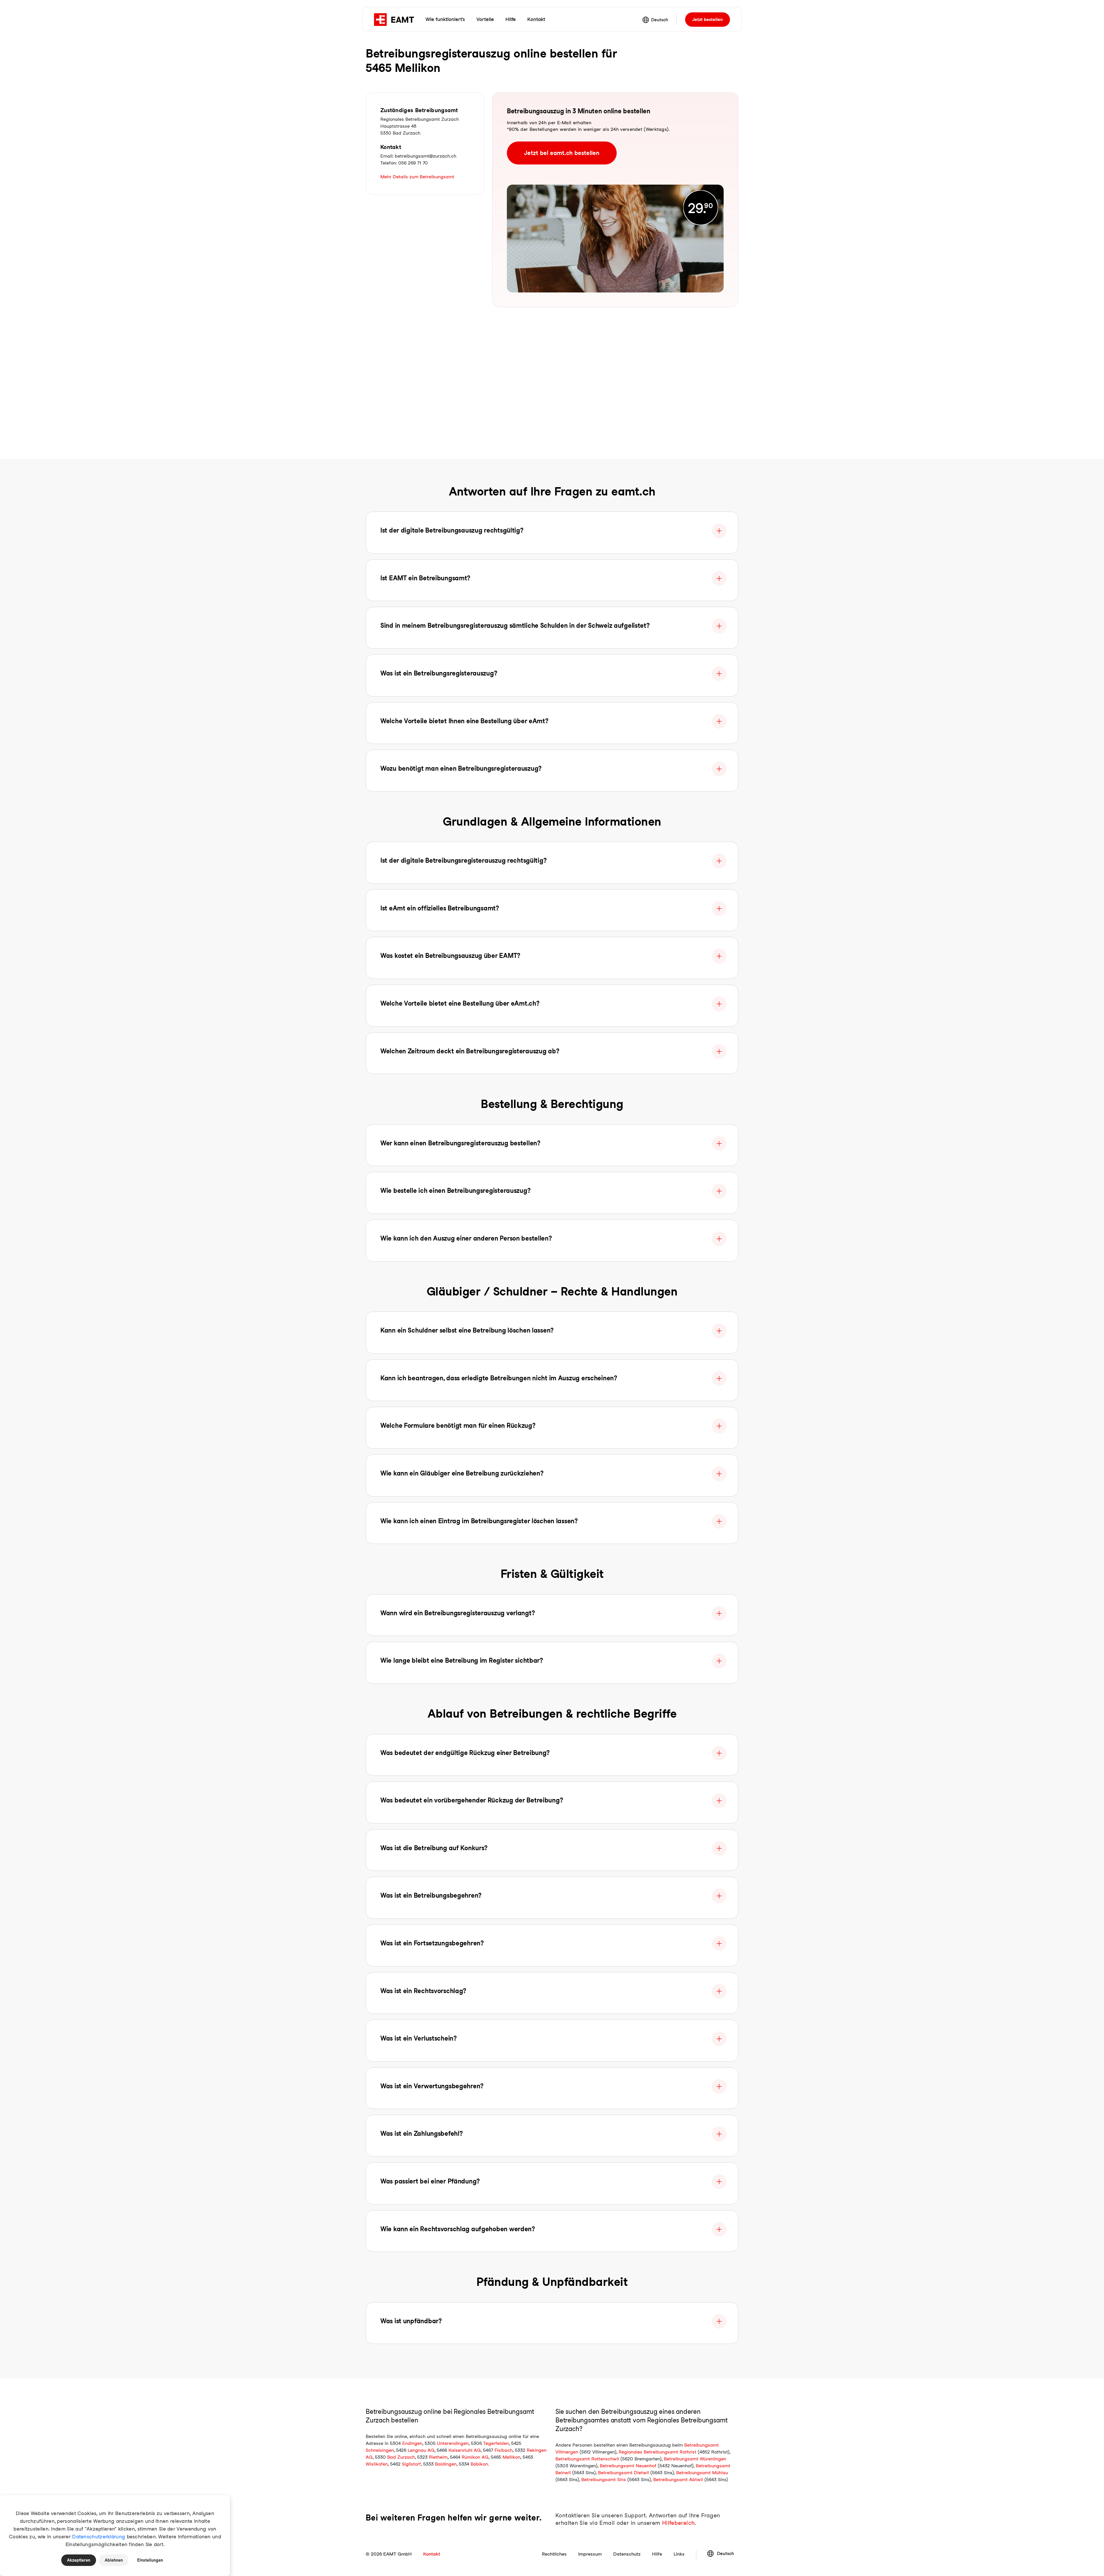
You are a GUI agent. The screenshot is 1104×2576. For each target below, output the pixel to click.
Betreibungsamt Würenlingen (695, 2459)
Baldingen (446, 2464)
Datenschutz (627, 2554)
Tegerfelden (496, 2443)
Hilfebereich (678, 2523)
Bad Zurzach (401, 2457)
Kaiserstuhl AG (465, 2450)
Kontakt (536, 19)
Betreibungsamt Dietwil (623, 2473)
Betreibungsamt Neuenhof (628, 2466)
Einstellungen (150, 2560)
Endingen (412, 2443)
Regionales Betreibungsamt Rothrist (658, 2452)
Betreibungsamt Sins (604, 2480)
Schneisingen (380, 2450)
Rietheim (438, 2457)
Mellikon (511, 2457)
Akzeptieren (79, 2560)
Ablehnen (114, 2560)
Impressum (590, 2554)
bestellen (708, 20)
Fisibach (504, 2450)
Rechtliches (554, 2554)
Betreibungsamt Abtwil (678, 2480)
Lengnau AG (421, 2450)
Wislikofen (377, 2464)
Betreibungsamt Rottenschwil (587, 2459)
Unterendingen (453, 2443)
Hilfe (511, 19)
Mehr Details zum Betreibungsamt (417, 177)
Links (679, 2554)
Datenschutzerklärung (99, 2537)
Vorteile (485, 19)
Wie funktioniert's (445, 19)
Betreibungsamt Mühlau (702, 2473)
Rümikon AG (475, 2457)
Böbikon (479, 2464)
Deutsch (660, 20)
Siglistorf (411, 2464)
